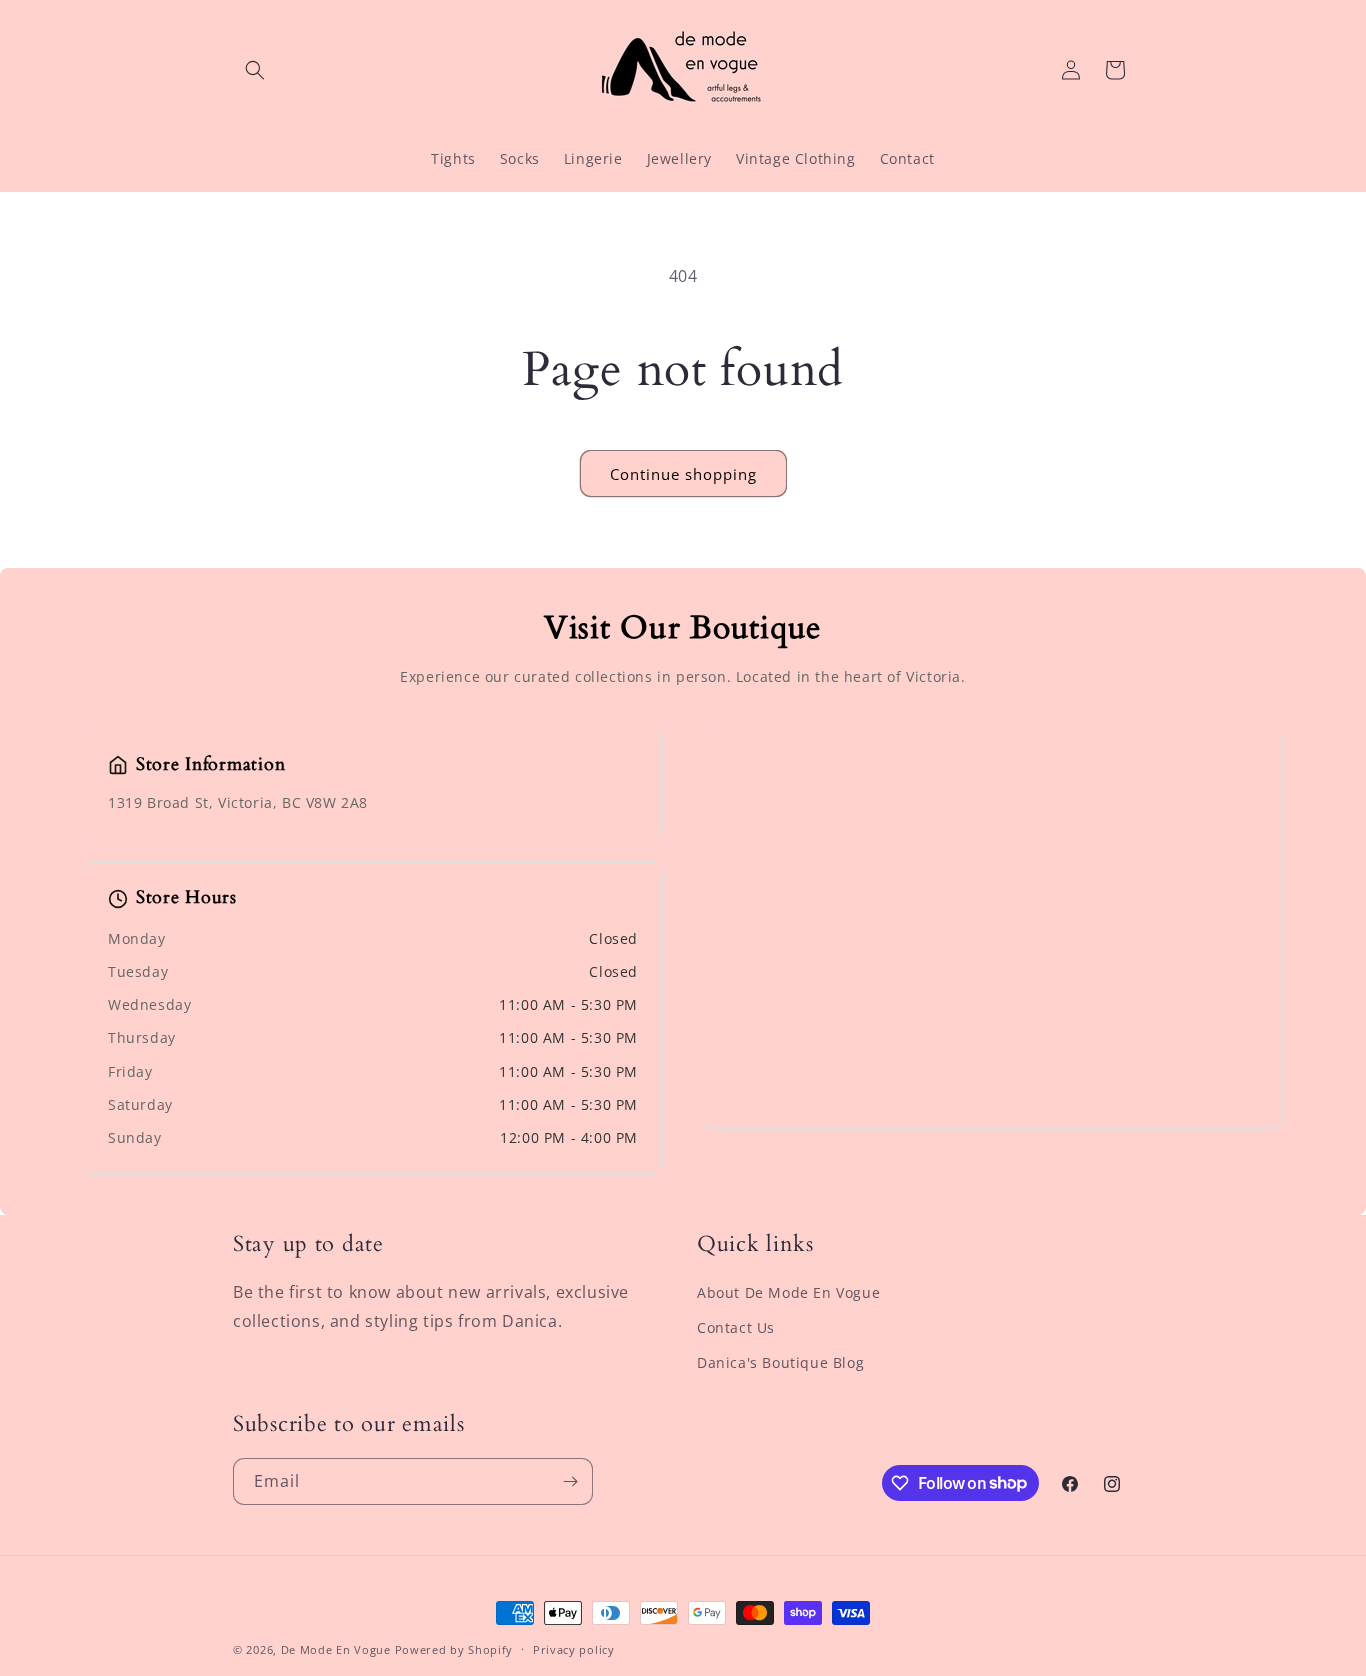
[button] (255, 70)
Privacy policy (574, 1648)
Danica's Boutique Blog (780, 1362)
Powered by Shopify (454, 1649)
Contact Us (736, 1327)
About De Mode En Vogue (788, 1292)
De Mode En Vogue (336, 1649)
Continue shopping (683, 474)
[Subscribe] (570, 1481)
